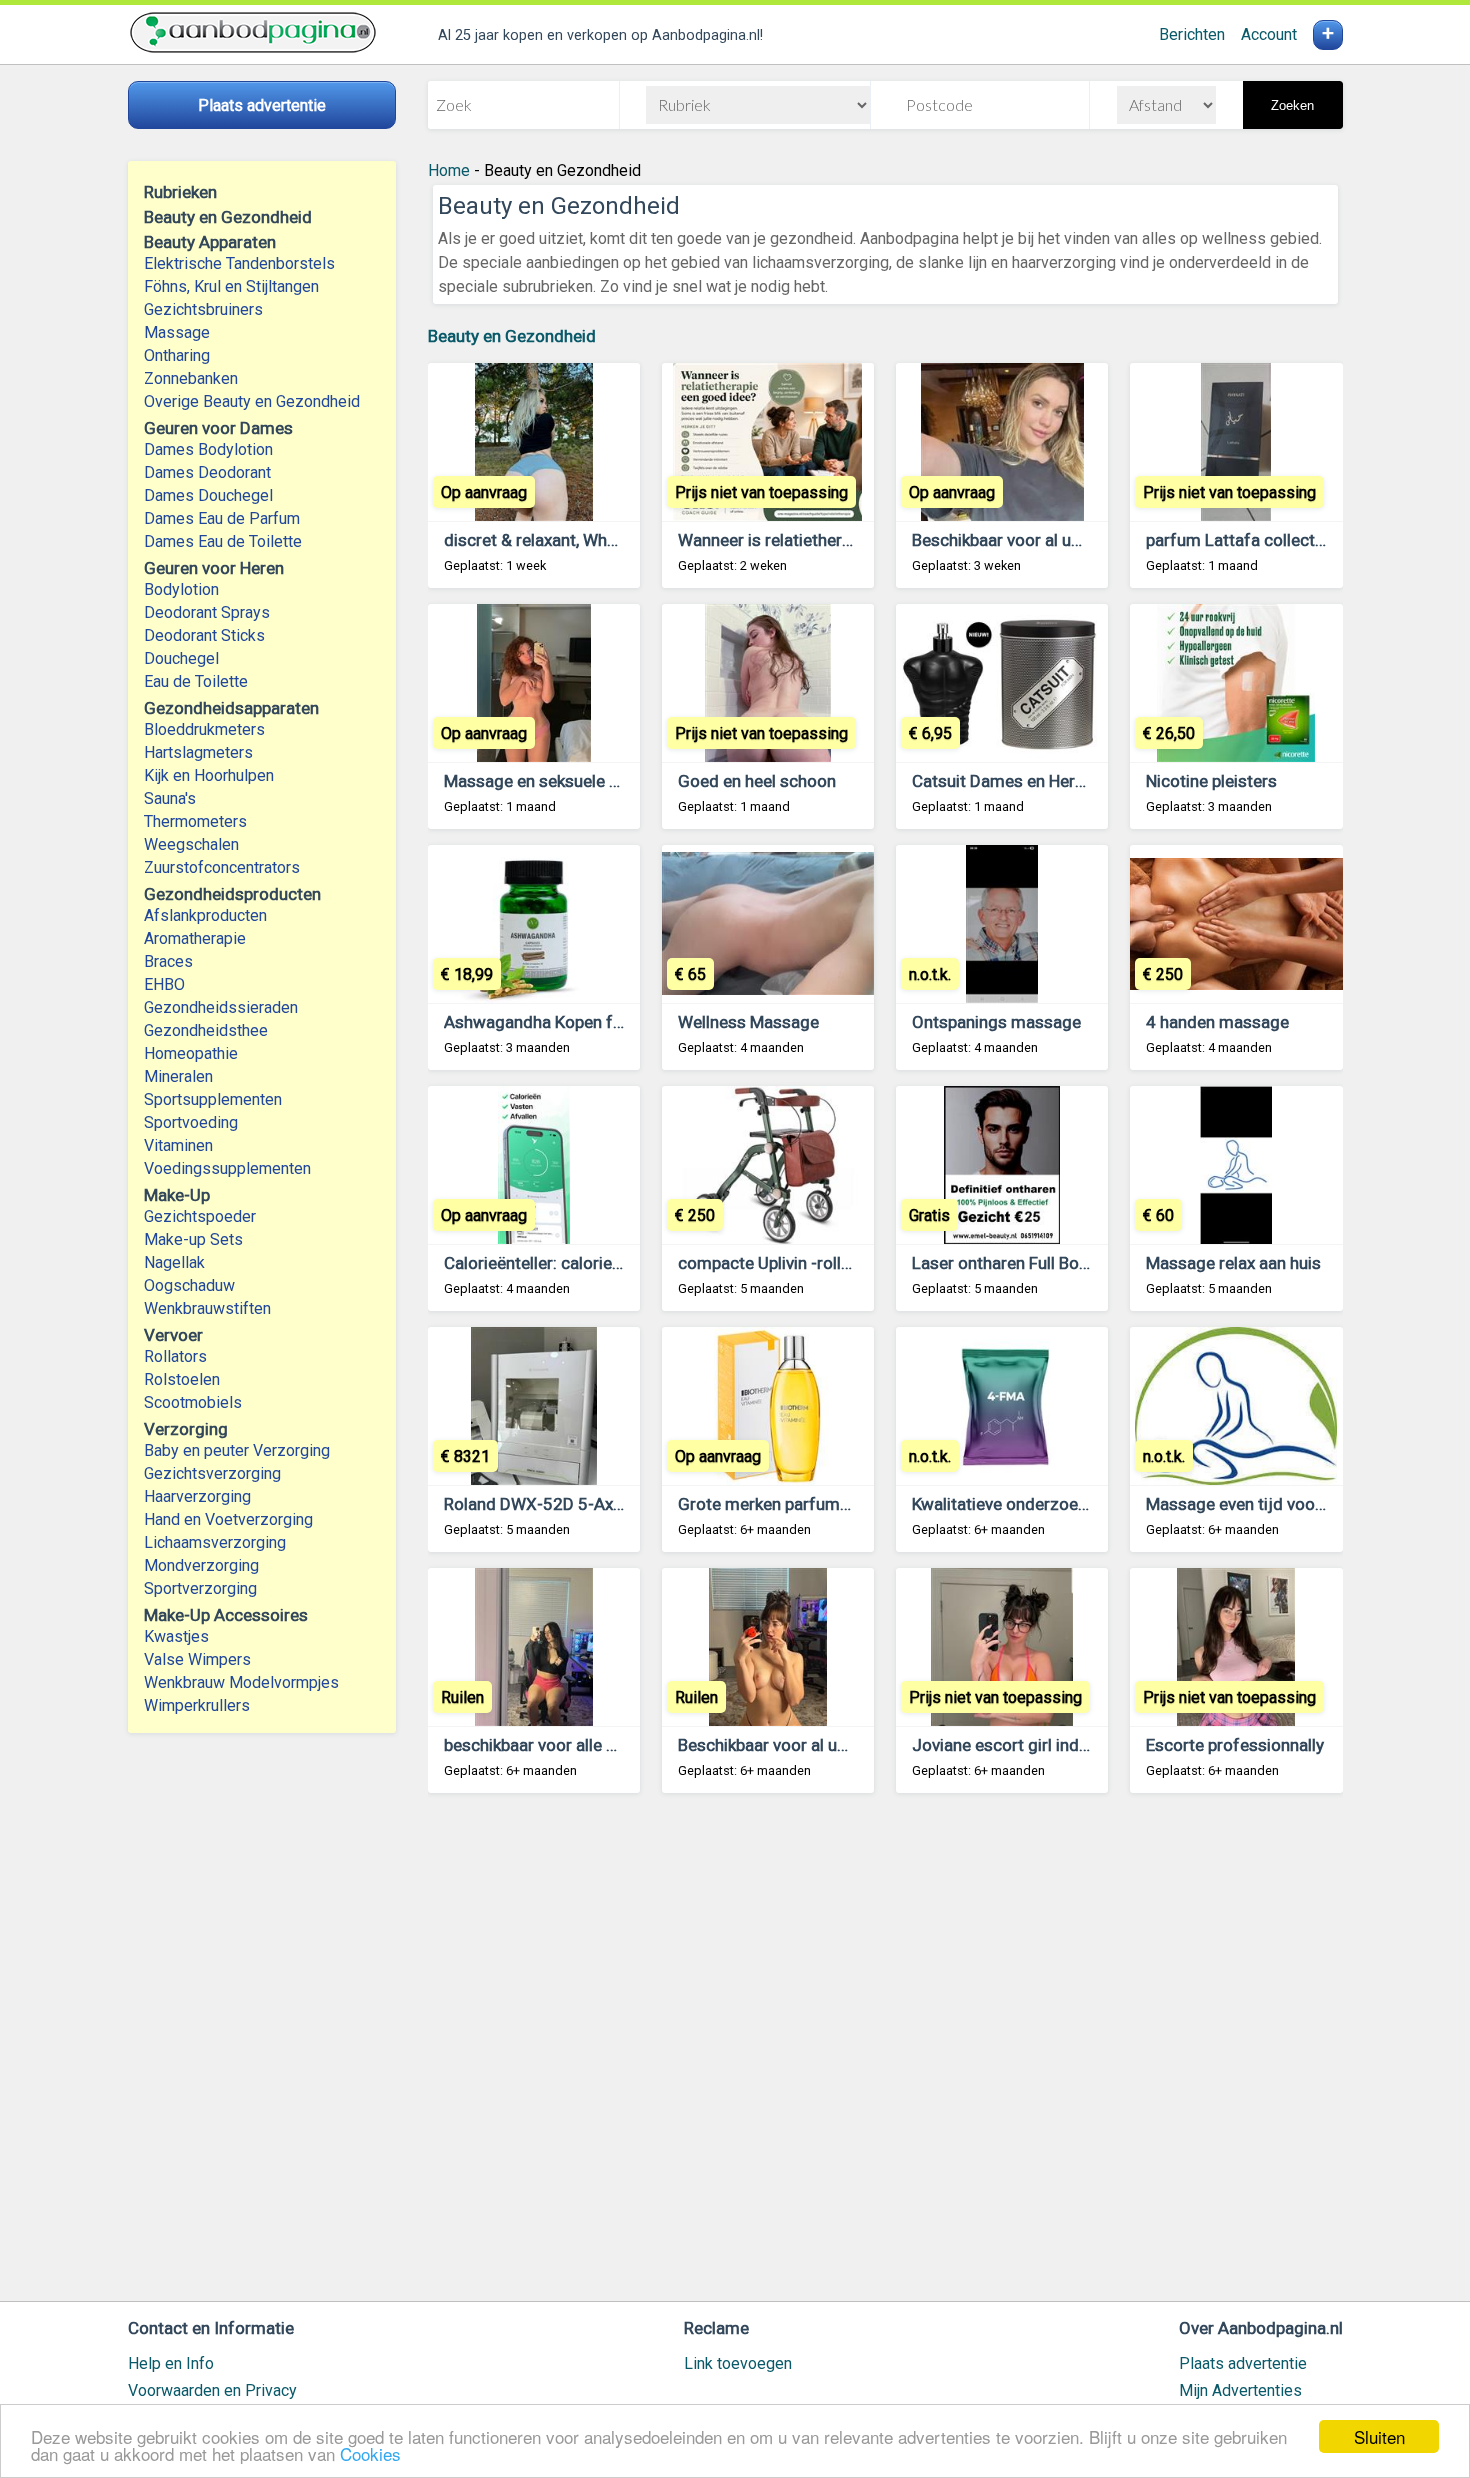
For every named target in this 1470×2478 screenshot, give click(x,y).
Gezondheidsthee (206, 1030)
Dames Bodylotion (208, 449)
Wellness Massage (748, 1022)
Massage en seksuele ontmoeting (570, 781)
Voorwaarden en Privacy (212, 2390)
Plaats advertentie (1243, 2363)
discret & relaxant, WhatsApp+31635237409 (612, 540)
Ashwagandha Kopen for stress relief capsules (619, 1022)
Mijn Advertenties (1240, 2390)
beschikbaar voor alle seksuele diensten (592, 1745)
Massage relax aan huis (1233, 1263)
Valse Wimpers (197, 1659)
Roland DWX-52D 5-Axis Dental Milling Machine (621, 1504)
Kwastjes (176, 1636)
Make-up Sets (193, 1239)
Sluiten (1379, 2436)
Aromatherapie (195, 938)
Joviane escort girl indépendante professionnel (1089, 1745)
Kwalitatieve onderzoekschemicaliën (1048, 1504)
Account (1269, 34)
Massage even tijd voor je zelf (1259, 1504)
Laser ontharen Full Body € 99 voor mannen (1074, 1263)
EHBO (164, 984)
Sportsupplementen (213, 1099)
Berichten (1192, 34)
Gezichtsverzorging (212, 1473)
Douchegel (181, 658)
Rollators (175, 1356)
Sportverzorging (200, 1588)
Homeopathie (191, 1053)
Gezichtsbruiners (203, 309)
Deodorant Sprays (207, 612)
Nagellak (174, 1262)
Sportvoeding (191, 1122)
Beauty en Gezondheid (512, 336)
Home (449, 170)
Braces (168, 961)
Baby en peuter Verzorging (237, 1450)
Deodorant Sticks (204, 635)
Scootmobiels (193, 1402)
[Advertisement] (885, 2056)
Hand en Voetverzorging (228, 1519)
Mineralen (178, 1076)
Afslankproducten (205, 915)
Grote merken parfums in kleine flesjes (823, 1504)
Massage (177, 332)
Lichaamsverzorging (215, 1542)
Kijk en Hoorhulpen (209, 775)
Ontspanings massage (996, 1022)
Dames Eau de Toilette (223, 541)
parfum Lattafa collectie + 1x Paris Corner (1303, 540)
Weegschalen (191, 844)
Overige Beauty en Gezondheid (252, 401)
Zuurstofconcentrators (222, 867)
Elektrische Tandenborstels (239, 263)
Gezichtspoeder (200, 1216)
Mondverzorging (201, 1565)
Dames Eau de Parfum (222, 518)
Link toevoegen (738, 2363)
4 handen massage (1217, 1022)
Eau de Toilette (196, 681)
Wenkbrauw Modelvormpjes (241, 1682)
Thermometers (195, 821)
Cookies (370, 2453)
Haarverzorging (197, 1496)
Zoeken (1292, 105)
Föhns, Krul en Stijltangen (231, 286)
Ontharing (177, 355)
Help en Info (171, 2363)
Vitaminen (178, 1145)
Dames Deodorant (207, 472)
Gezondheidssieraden (221, 1007)
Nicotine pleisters (1211, 781)
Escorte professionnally (1235, 1745)
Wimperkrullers (197, 1705)
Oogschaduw (189, 1285)
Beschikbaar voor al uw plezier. (1026, 540)
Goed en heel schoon (757, 781)
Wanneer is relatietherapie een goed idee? (834, 540)
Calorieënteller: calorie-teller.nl (558, 1263)
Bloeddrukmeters (204, 729)
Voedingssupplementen (227, 1168)
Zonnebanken (191, 378)
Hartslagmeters (198, 752)
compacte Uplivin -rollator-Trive (796, 1263)
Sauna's (170, 798)
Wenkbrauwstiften (207, 1308)
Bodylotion (181, 589)
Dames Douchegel (208, 495)
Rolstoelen (182, 1379)
